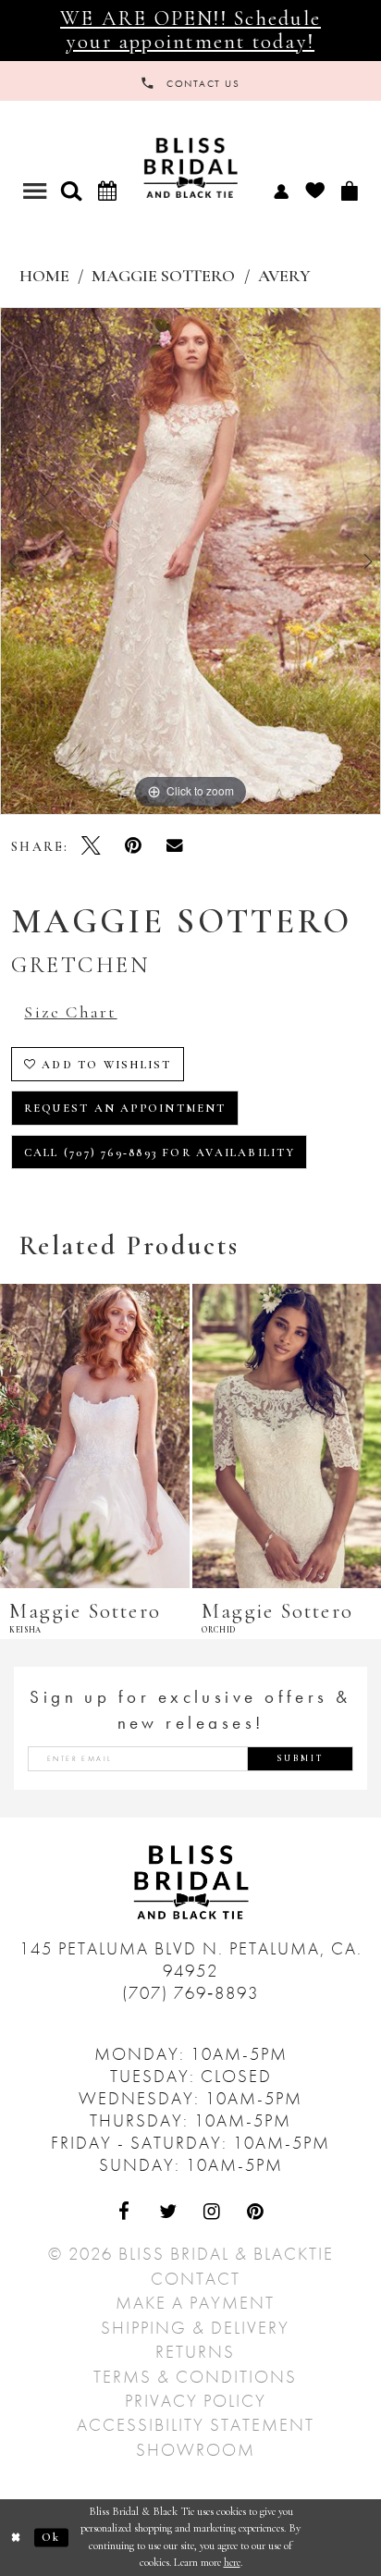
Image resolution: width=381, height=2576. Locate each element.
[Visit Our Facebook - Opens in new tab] (125, 2212)
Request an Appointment (125, 1109)
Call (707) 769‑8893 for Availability (160, 1153)
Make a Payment (195, 2303)
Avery (284, 276)
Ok (51, 2537)
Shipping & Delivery (195, 2328)
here (232, 2563)
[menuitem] (281, 190)
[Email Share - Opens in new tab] (174, 845)
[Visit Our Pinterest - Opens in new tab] (256, 2212)
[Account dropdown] (281, 190)
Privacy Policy (196, 2401)
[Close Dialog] (17, 2538)
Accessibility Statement (196, 2425)
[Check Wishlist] (315, 190)
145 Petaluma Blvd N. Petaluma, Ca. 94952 (191, 1960)
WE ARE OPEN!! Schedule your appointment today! (190, 29)
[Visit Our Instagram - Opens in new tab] (212, 2212)
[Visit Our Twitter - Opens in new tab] (169, 2212)
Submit (301, 1758)
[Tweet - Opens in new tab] (91, 845)
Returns (195, 2352)
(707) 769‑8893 (190, 1993)
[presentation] (95, 1436)
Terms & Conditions (195, 2377)
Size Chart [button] (70, 1012)
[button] (72, 191)
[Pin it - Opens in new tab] (133, 845)
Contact (196, 2279)
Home (44, 276)
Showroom (196, 2450)
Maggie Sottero (163, 276)
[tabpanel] (190, 561)
